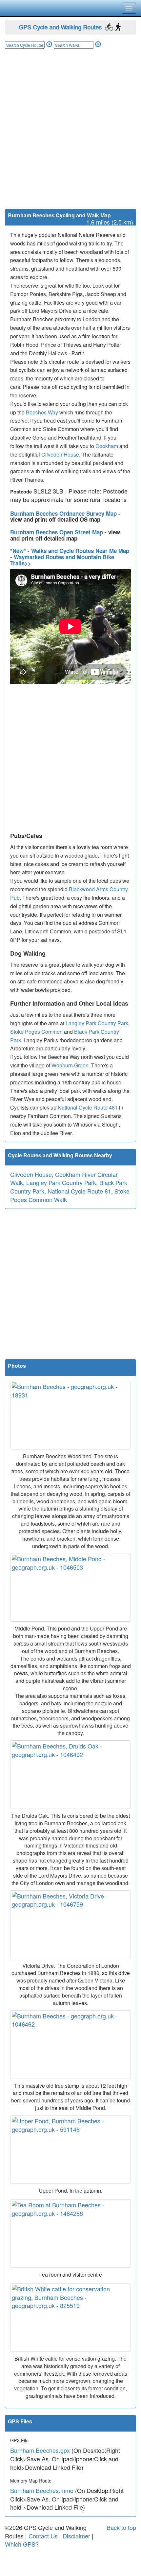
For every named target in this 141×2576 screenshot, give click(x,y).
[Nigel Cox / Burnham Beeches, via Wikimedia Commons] (70, 2045)
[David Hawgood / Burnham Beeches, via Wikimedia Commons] (70, 1415)
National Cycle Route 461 (88, 1107)
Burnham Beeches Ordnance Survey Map (64, 513)
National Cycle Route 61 (79, 1191)
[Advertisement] (70, 135)
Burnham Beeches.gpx (40, 2450)
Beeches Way (42, 412)
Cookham (107, 446)
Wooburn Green (70, 1065)
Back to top (121, 2527)
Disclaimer (76, 2536)
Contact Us (43, 2536)
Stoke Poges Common (36, 1032)
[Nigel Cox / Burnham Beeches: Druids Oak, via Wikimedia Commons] (70, 1775)
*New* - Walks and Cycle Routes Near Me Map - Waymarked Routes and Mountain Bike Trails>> (70, 557)
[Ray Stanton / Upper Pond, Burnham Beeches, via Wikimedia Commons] (70, 2149)
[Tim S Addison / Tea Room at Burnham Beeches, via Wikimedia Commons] (70, 2233)
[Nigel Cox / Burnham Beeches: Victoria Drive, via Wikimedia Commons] (70, 1925)
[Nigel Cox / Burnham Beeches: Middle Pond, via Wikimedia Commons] (70, 1587)
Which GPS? (22, 2544)
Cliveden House (60, 454)
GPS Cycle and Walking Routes (60, 27)
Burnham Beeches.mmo (42, 2490)
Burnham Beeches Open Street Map (57, 532)
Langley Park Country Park (97, 1023)
